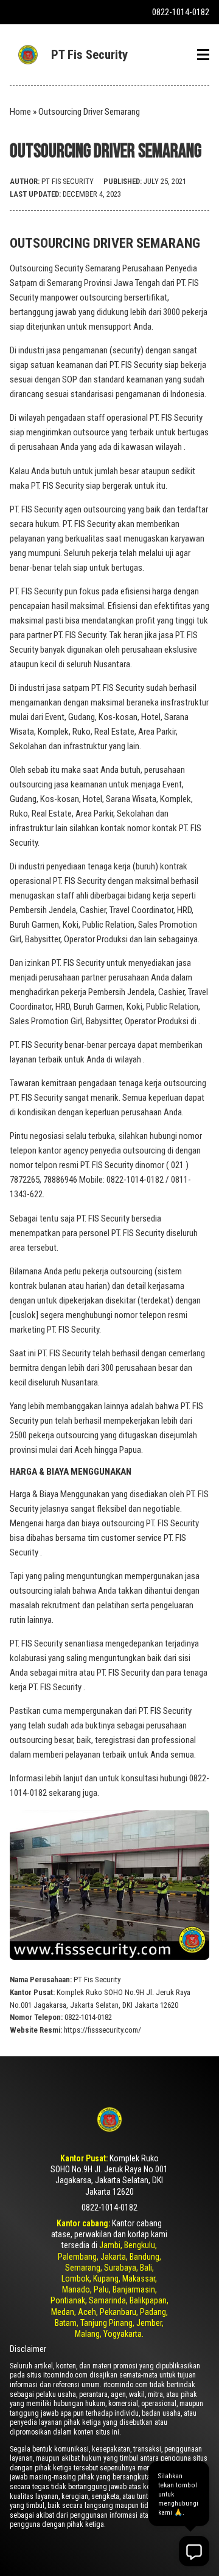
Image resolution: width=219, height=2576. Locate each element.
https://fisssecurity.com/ (103, 2030)
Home (20, 112)
